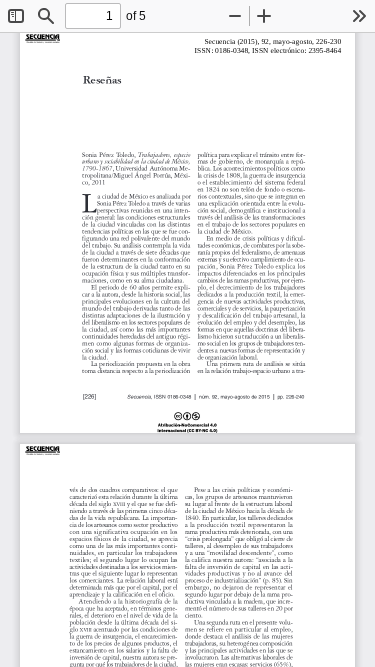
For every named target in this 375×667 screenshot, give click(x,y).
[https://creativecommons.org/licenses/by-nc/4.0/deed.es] (188, 423)
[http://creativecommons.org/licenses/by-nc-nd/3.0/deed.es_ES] (42, 428)
